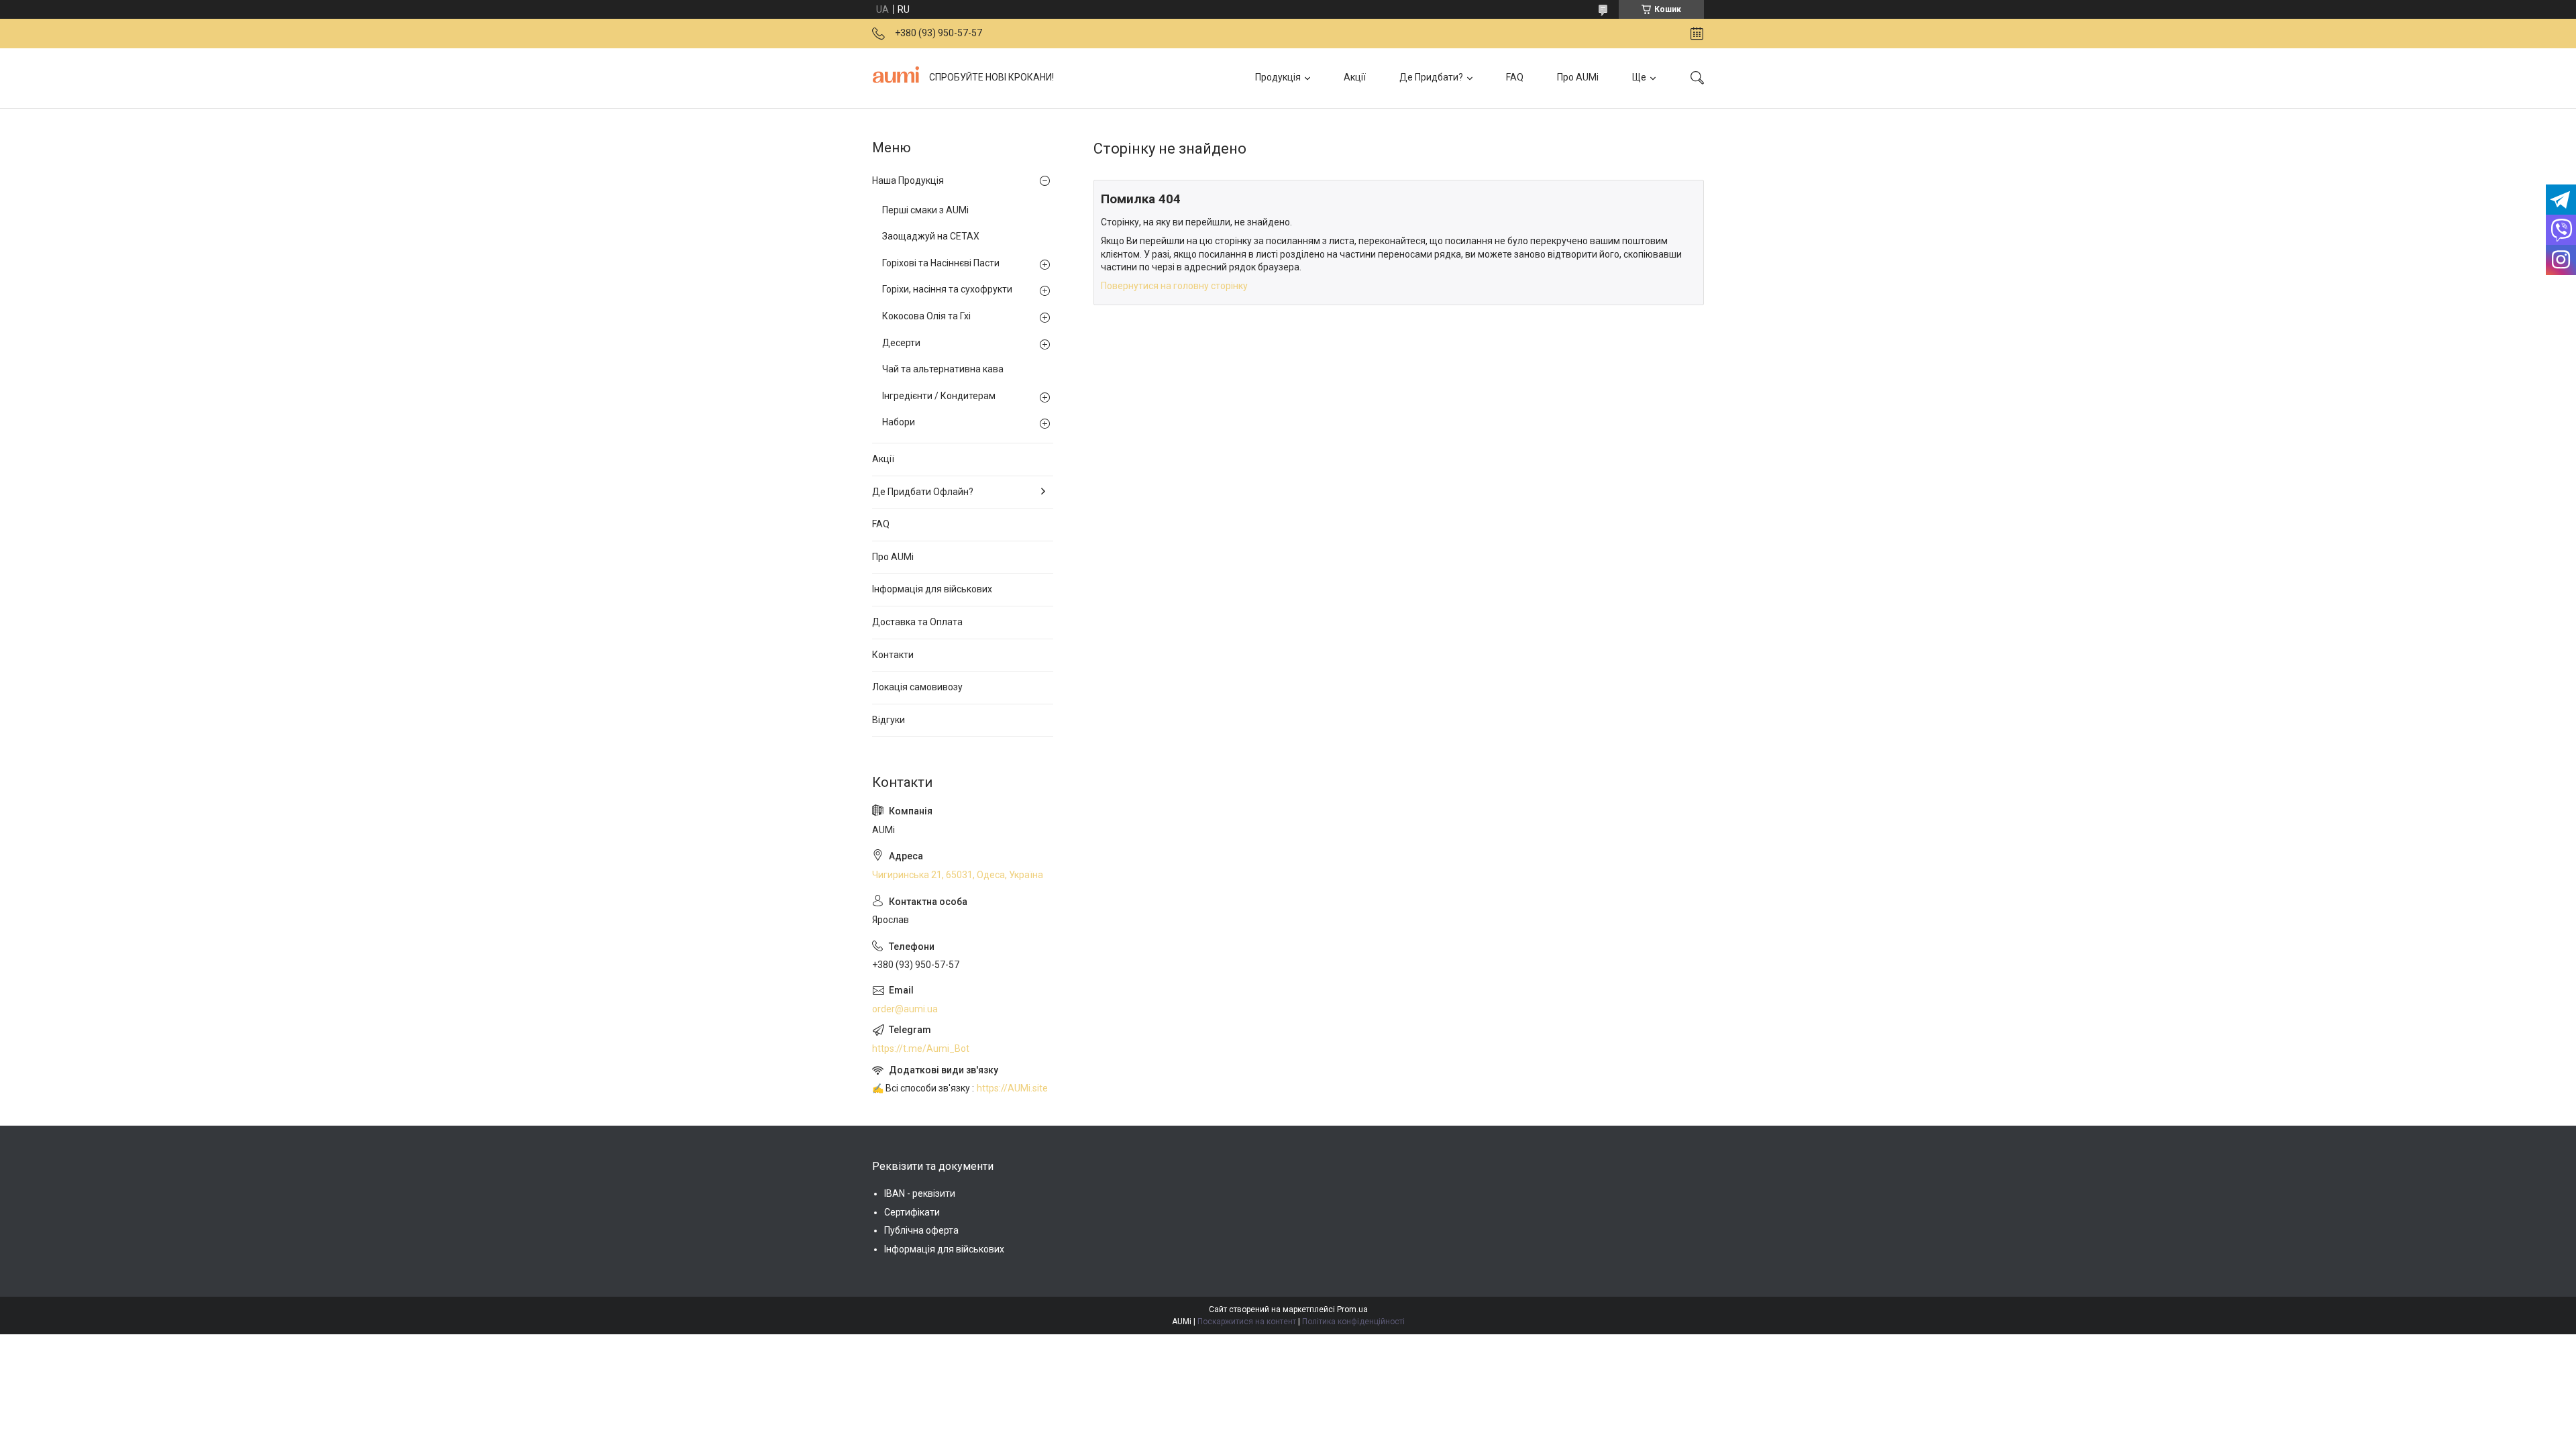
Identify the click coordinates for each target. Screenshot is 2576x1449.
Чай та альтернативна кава (943, 369)
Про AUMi (1578, 77)
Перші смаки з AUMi (925, 210)
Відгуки (889, 720)
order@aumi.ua (905, 1009)
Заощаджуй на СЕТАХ (931, 236)
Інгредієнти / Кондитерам (939, 396)
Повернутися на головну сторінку (1174, 286)
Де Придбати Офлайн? (923, 492)
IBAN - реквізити (920, 1193)
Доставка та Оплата (917, 622)
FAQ (1515, 77)
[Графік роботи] (1697, 34)
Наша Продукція (908, 180)
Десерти (901, 343)
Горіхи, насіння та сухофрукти (947, 289)
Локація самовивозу (917, 687)
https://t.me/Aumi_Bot (921, 1049)
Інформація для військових (932, 589)
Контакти (893, 655)
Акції (1355, 77)
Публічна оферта (921, 1230)
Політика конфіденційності (1353, 1322)
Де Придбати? (1431, 77)
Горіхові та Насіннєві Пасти (941, 263)
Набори (899, 422)
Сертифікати (912, 1212)
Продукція (1278, 77)
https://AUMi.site (1012, 1088)
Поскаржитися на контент (1247, 1322)
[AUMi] (896, 78)
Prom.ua (1352, 1309)
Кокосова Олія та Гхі (926, 316)
